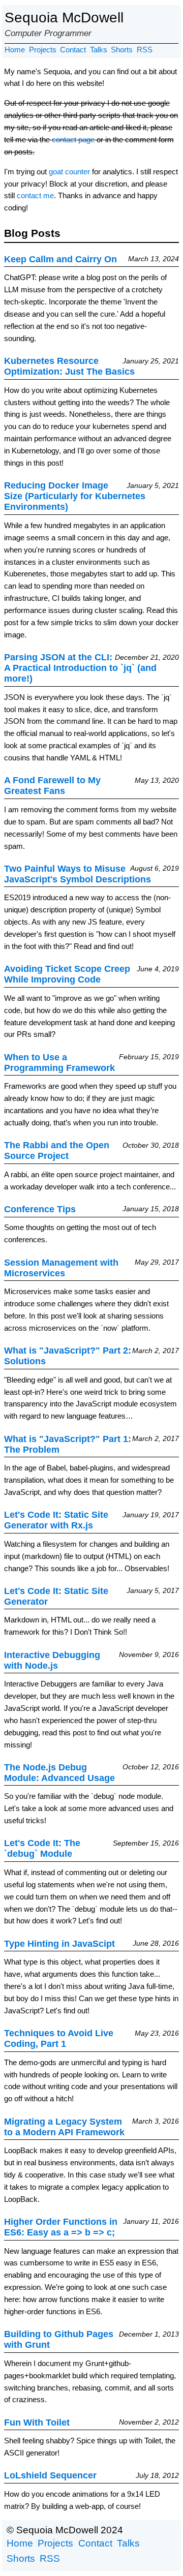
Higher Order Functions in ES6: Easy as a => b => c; (61, 2227)
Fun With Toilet (37, 2422)
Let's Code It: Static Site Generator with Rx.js (56, 1520)
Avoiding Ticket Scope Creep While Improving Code (67, 974)
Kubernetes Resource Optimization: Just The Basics (69, 366)
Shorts (122, 50)
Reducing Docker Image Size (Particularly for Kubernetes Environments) (75, 496)
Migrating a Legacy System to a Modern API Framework (64, 2127)
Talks (99, 50)
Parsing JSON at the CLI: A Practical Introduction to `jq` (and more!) (80, 668)
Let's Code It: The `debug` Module (42, 1848)
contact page (73, 140)
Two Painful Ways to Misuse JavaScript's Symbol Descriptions (78, 874)
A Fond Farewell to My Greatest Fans (52, 786)
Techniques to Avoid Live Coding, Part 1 (59, 2038)
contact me (35, 195)
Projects (43, 50)
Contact (73, 50)
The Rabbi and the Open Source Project (57, 1151)
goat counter (69, 172)
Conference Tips (40, 1209)
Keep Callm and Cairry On (60, 259)
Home (15, 50)
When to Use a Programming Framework (59, 1063)
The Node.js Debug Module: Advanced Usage (59, 1773)
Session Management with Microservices (61, 1268)
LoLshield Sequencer (50, 2475)
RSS (145, 50)
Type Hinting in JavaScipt (59, 1944)
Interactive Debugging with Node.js (52, 1660)
